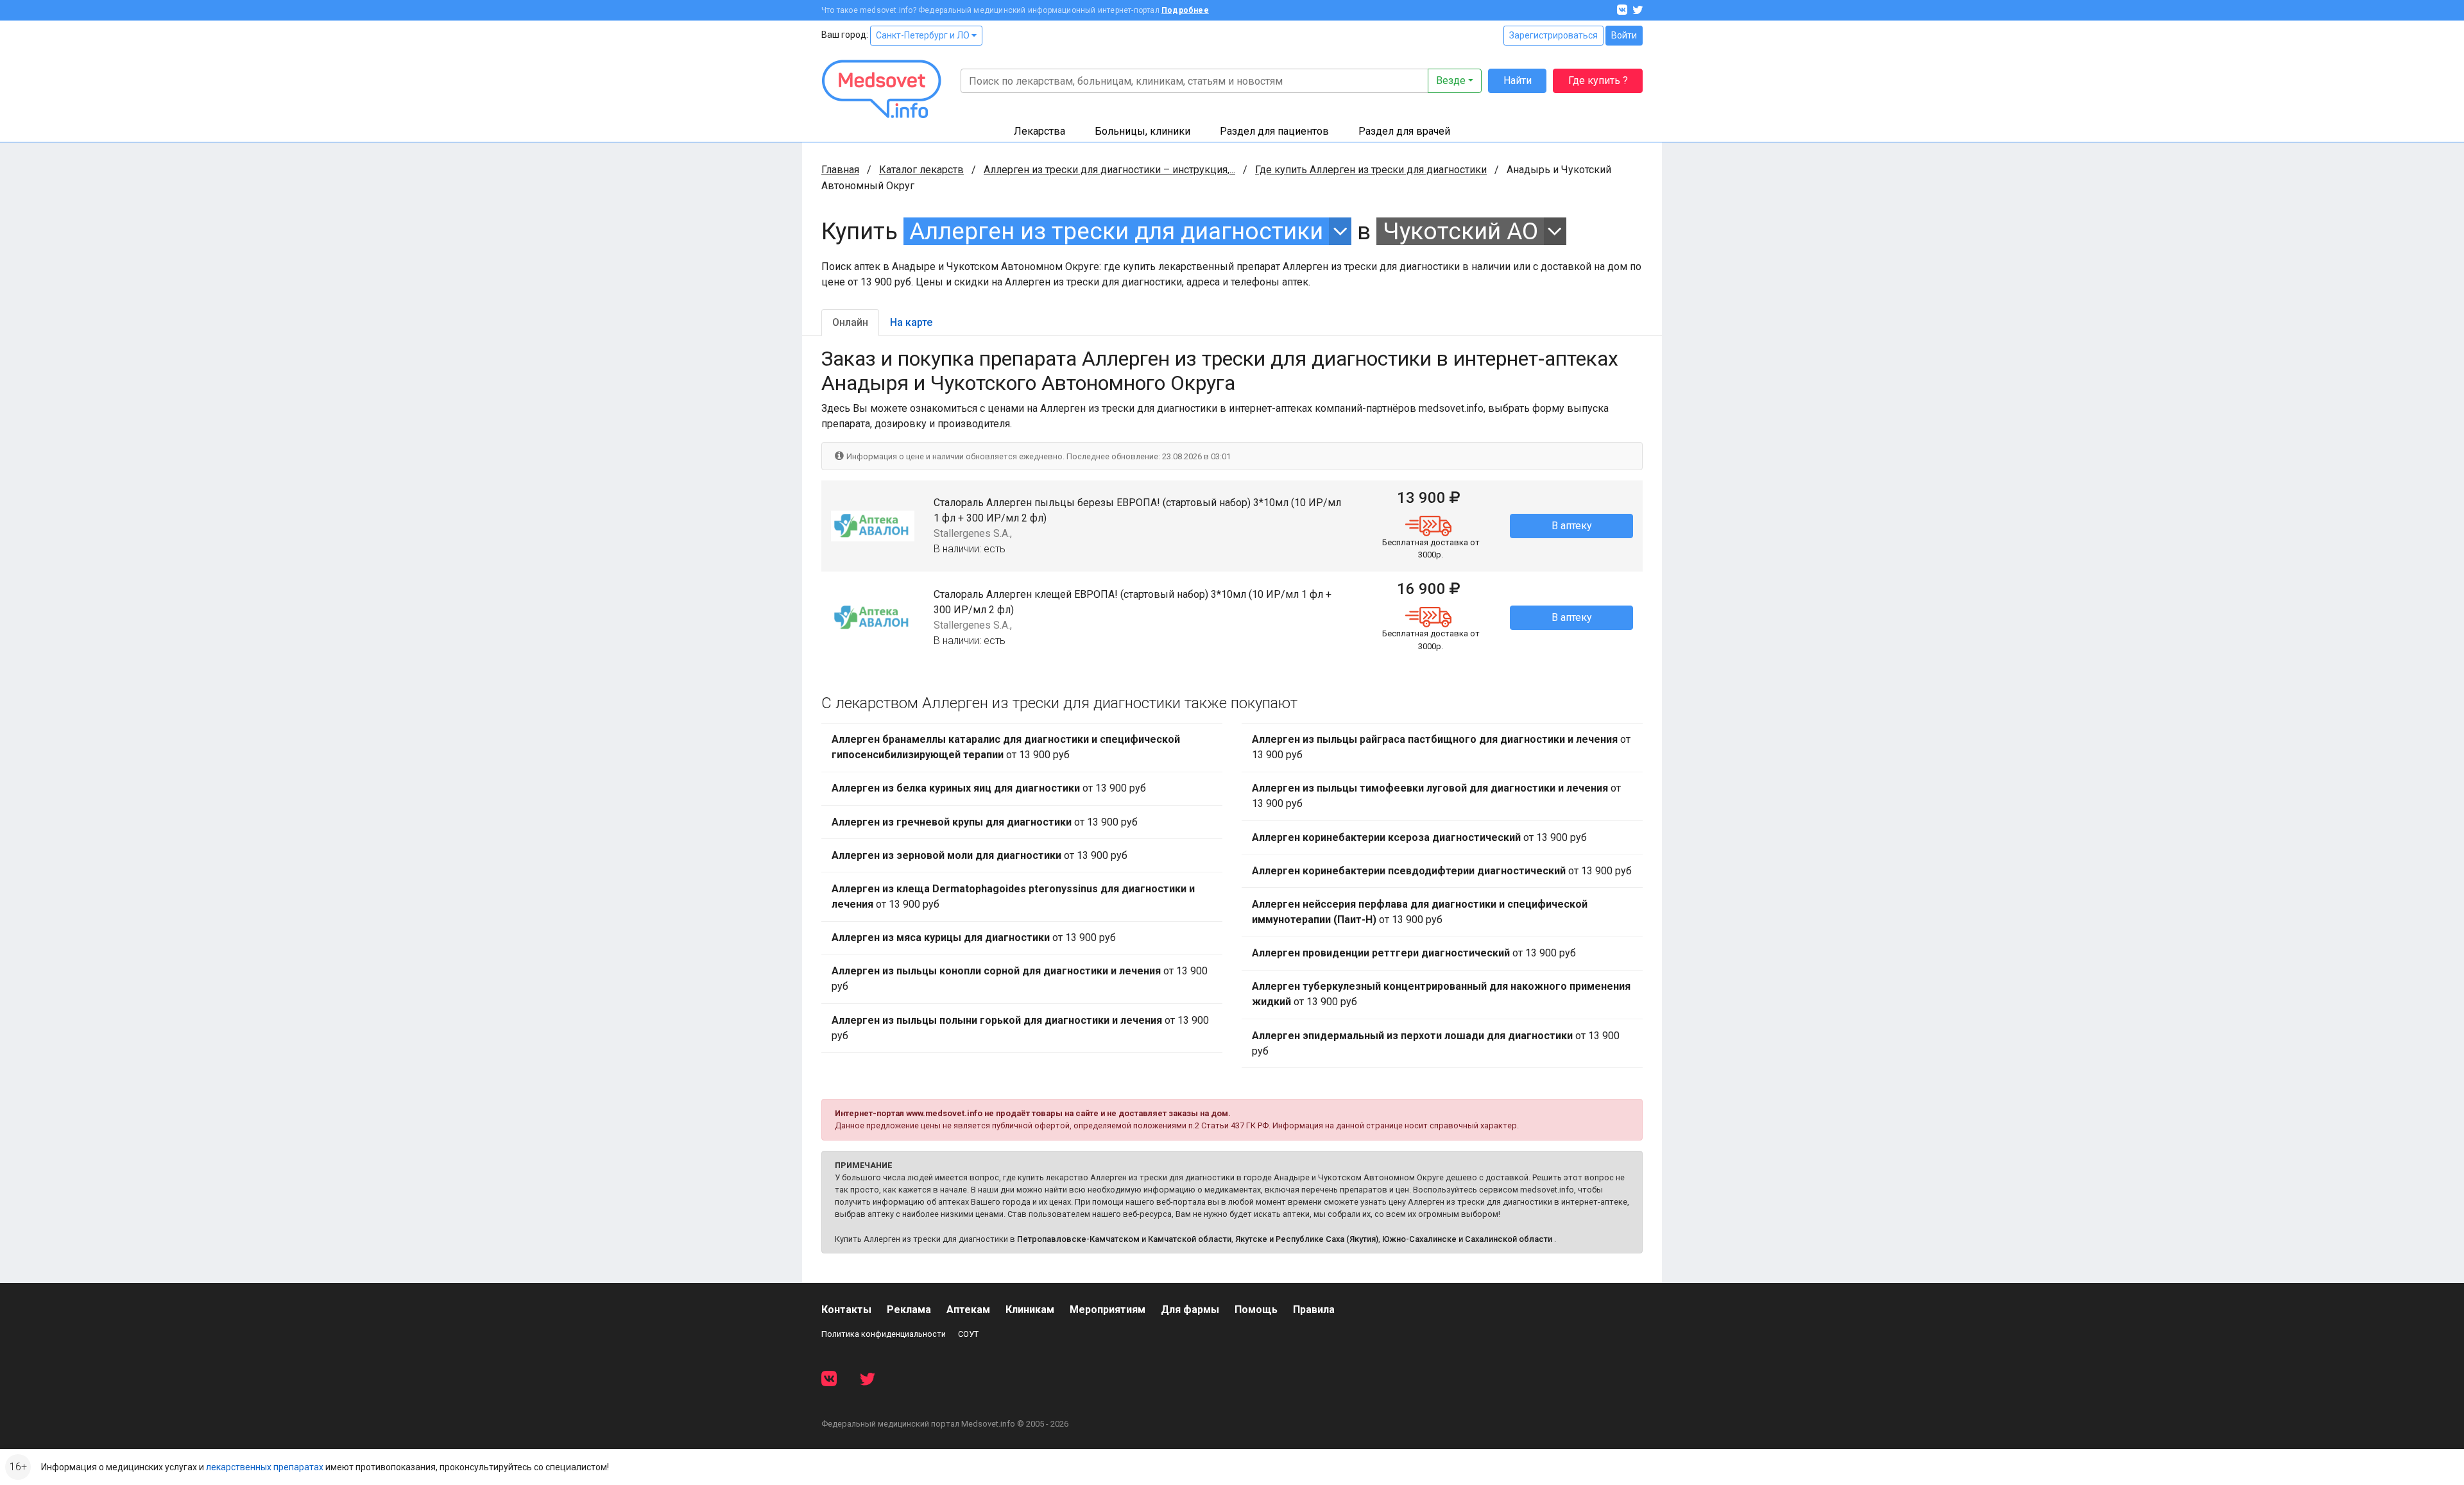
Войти (1624, 35)
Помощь (1256, 1310)
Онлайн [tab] (850, 322)
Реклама (909, 1310)
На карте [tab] (911, 322)
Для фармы (1190, 1310)
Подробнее (1185, 10)
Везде (1451, 81)
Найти (1518, 81)
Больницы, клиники (1142, 131)
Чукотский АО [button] (1460, 231)
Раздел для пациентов (1274, 131)
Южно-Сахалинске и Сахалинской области (1467, 1239)
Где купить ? (1598, 81)
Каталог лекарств (921, 170)
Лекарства (1039, 131)
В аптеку (1572, 526)
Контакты (846, 1310)
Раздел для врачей (1404, 131)
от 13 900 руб (1006, 747)
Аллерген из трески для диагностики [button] (1116, 231)
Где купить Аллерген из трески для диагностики (1371, 170)
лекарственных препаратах (265, 1467)
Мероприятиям (1108, 1310)
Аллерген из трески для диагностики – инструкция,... (1109, 170)
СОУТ (968, 1334)
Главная (840, 170)
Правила (1314, 1310)
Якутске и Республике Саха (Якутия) (1307, 1239)
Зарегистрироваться (1553, 35)
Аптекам (968, 1310)
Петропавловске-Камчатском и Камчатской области (1124, 1239)
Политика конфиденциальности (884, 1334)
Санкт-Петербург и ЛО (924, 35)
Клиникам (1030, 1310)
